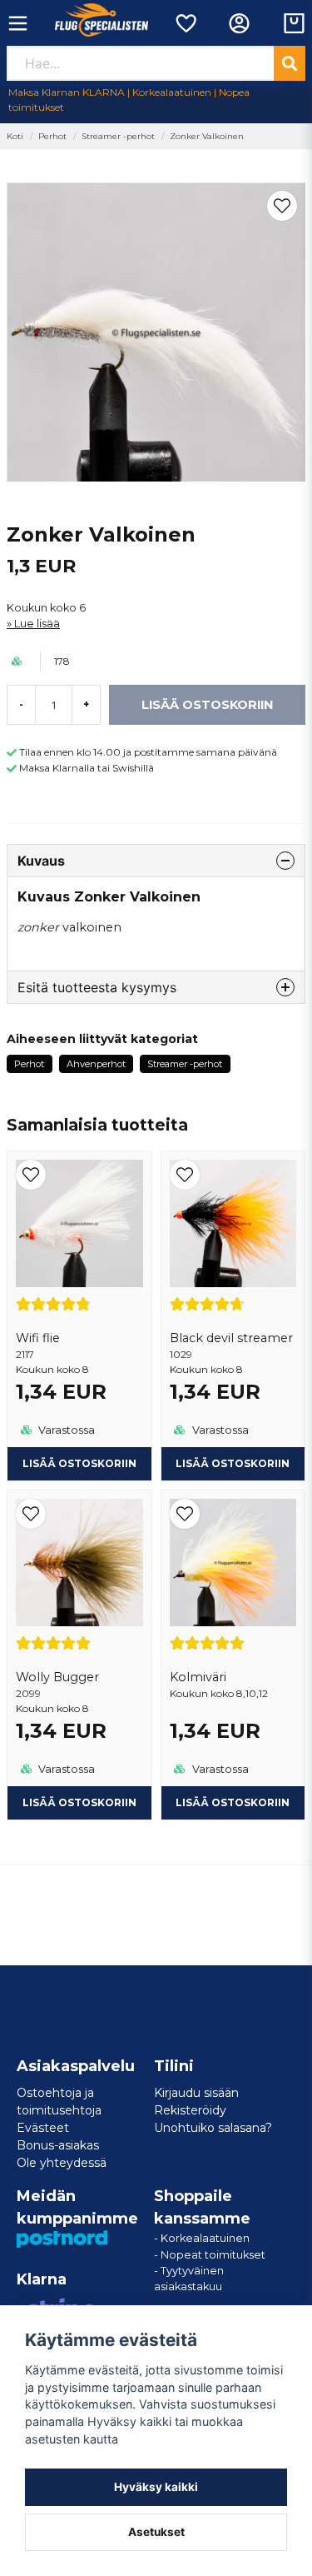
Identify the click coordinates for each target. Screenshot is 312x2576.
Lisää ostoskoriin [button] (233, 1802)
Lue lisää (37, 624)
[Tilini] (239, 23)
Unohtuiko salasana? (213, 2128)
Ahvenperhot (96, 1064)
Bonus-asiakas (58, 2145)
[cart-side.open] (294, 23)
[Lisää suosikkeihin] (185, 23)
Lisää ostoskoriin (79, 1463)
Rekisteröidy (190, 2110)
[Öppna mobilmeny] (18, 23)
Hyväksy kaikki (156, 2487)
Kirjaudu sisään (196, 2093)
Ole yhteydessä (62, 2163)
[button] (282, 206)
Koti (15, 136)
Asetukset (156, 2532)
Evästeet (43, 2128)
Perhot (52, 136)
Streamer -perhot (118, 136)
